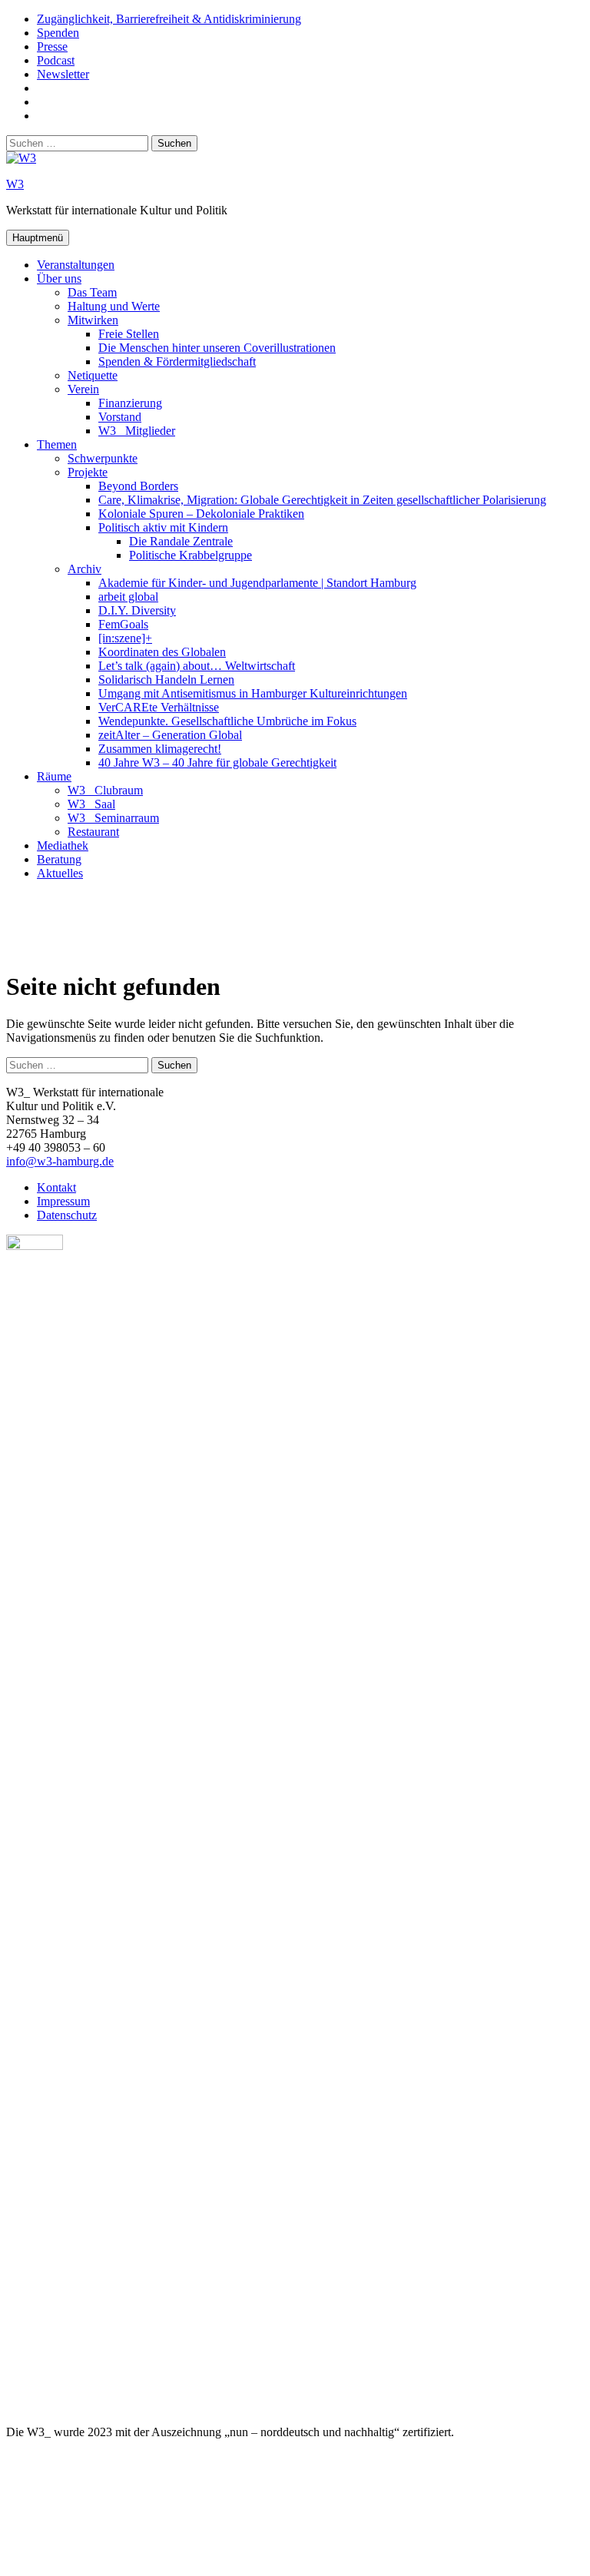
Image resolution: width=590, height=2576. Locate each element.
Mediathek (63, 845)
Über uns (59, 278)
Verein (83, 389)
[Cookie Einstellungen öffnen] (121, 2563)
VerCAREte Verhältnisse (159, 707)
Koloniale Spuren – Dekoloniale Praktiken (201, 514)
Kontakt (56, 1187)
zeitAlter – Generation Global (170, 735)
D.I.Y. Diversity (137, 610)
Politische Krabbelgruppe (191, 555)
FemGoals (123, 624)
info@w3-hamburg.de (60, 1161)
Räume (54, 776)
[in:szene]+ (125, 638)
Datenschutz (67, 1215)
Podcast (56, 60)
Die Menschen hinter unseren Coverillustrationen (217, 348)
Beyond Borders (138, 486)
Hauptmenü (38, 238)
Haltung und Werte (114, 306)
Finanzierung (130, 403)
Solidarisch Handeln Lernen (166, 680)
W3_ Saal (91, 804)
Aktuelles (60, 873)
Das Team (92, 292)
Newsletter (63, 74)
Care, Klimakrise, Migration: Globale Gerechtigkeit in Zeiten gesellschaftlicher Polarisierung (322, 500)
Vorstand (120, 417)
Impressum (63, 1201)
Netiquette (93, 375)
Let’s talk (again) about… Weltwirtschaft (197, 666)
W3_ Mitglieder (137, 431)
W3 (15, 184)
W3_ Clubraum (105, 790)
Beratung (59, 859)
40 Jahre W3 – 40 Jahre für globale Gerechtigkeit (217, 763)
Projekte (88, 472)
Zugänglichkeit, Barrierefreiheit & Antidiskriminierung (169, 19)
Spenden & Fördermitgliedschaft (177, 361)
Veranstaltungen (76, 265)
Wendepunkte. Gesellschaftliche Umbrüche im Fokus (227, 721)
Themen (57, 444)
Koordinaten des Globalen (162, 652)
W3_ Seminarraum (113, 818)
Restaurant (93, 832)
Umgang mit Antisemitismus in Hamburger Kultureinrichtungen (253, 693)
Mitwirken (93, 320)
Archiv (85, 569)
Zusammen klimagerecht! (160, 749)
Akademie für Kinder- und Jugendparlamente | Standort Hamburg (257, 583)
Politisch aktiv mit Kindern (163, 527)
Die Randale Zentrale (181, 541)
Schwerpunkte (103, 458)
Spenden (58, 33)
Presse (52, 46)
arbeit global (128, 597)
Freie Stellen (129, 334)
